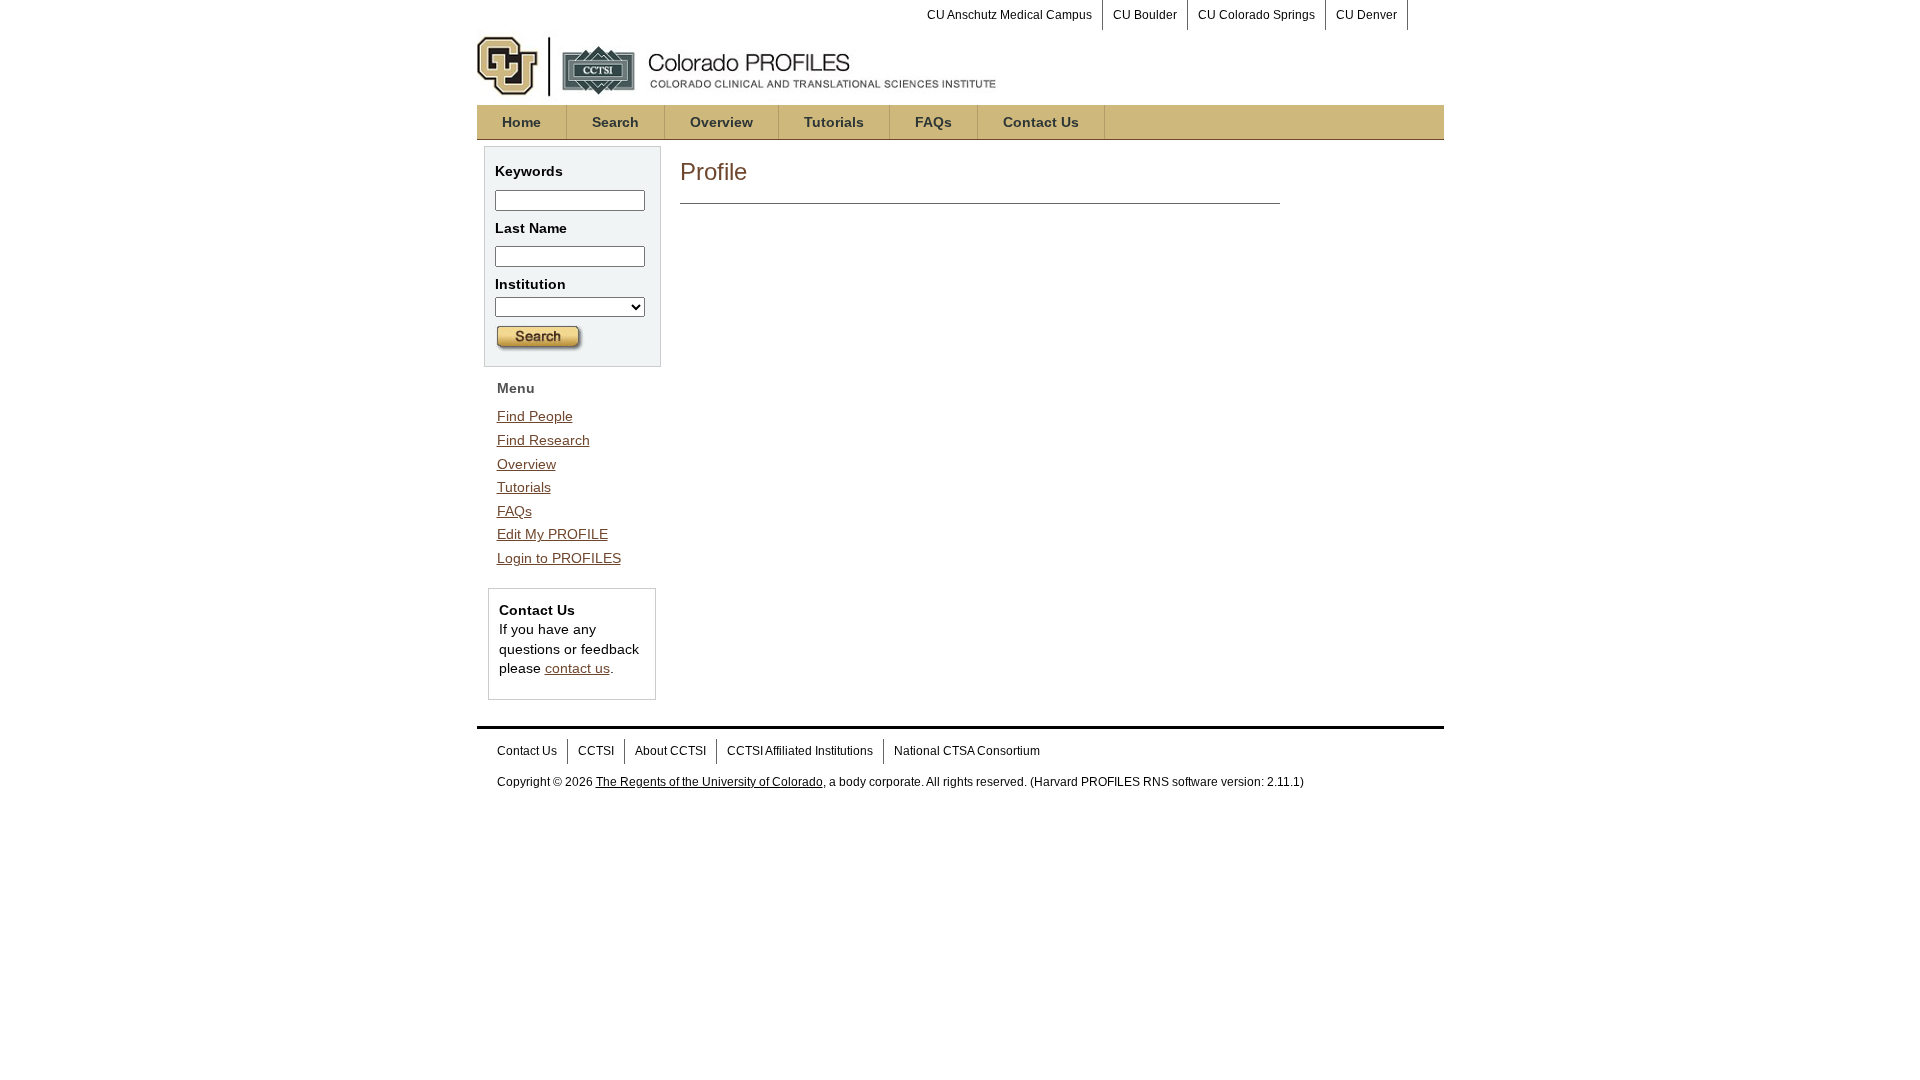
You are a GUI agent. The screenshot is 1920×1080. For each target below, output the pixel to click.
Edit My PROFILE (552, 534)
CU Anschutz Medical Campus (1009, 15)
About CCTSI (670, 751)
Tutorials (834, 122)
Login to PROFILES (559, 558)
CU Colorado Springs (1256, 15)
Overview (721, 122)
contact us (577, 668)
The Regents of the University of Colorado (709, 782)
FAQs (933, 122)
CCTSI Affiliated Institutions (800, 751)
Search (615, 122)
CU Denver (1366, 15)
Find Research (543, 440)
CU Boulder (1145, 15)
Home (521, 122)
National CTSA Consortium (967, 751)
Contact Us (1041, 122)
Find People (535, 416)
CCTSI (596, 751)
